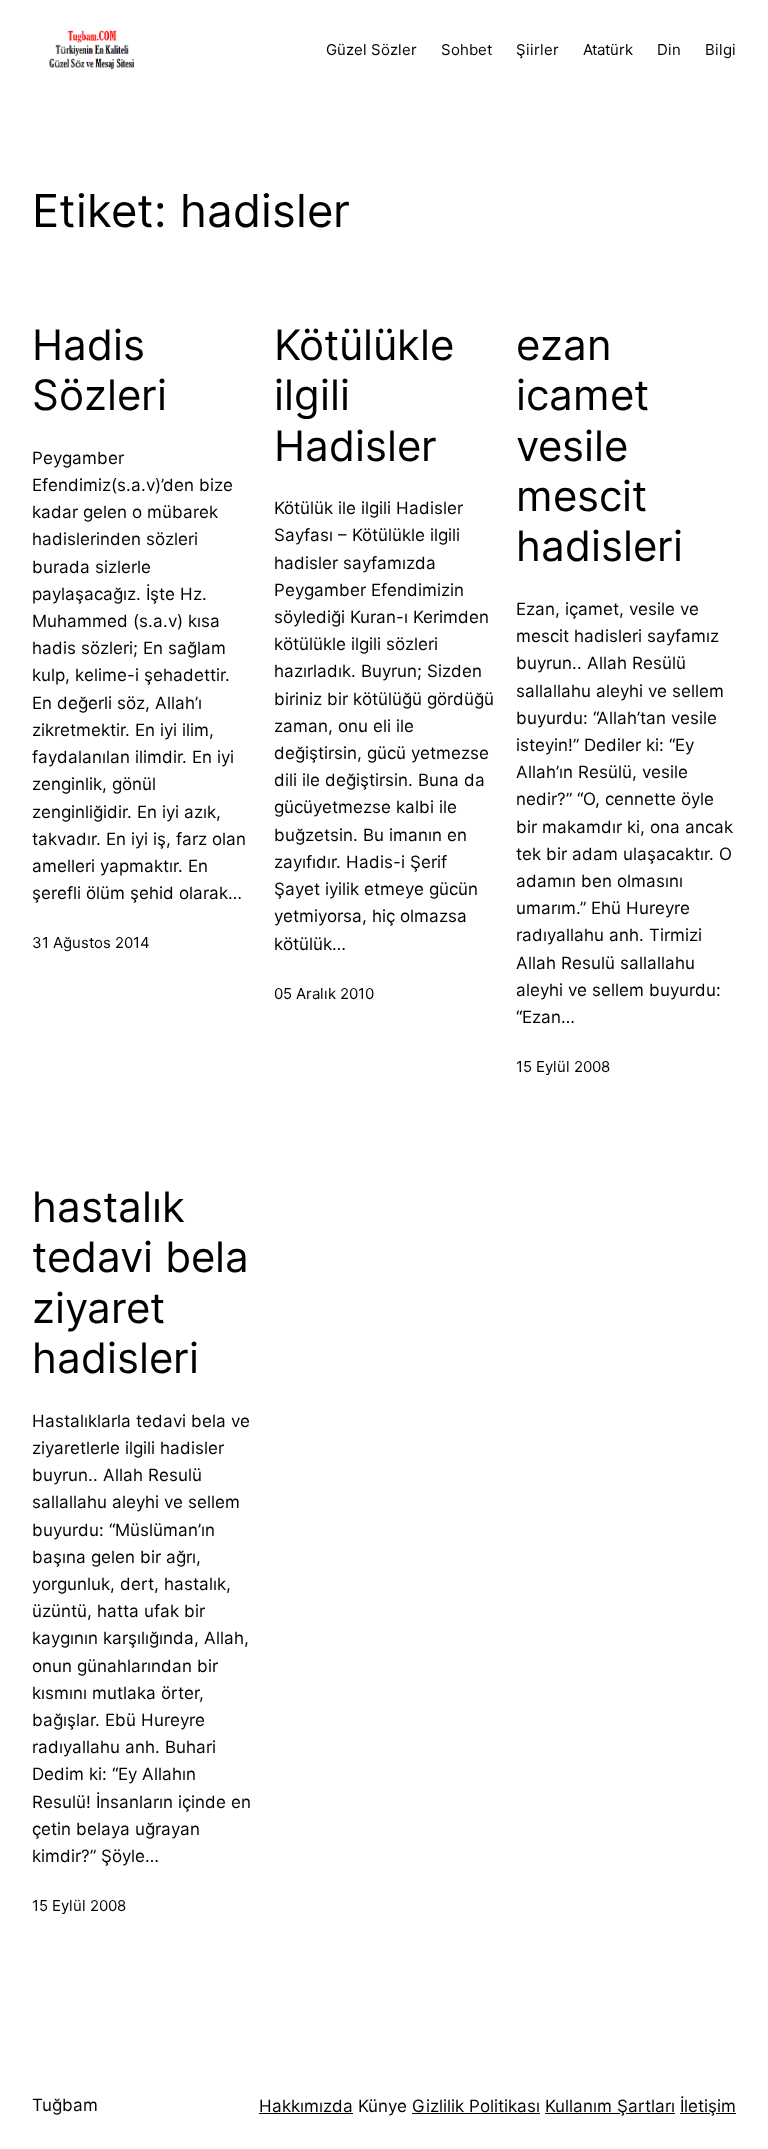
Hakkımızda (306, 2106)
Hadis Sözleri (99, 370)
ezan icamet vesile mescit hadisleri (599, 446)
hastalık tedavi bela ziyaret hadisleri (140, 1282)
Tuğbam (65, 2105)
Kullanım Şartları (610, 2106)
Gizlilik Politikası (476, 2106)
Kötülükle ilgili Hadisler (364, 395)
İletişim (708, 2106)
